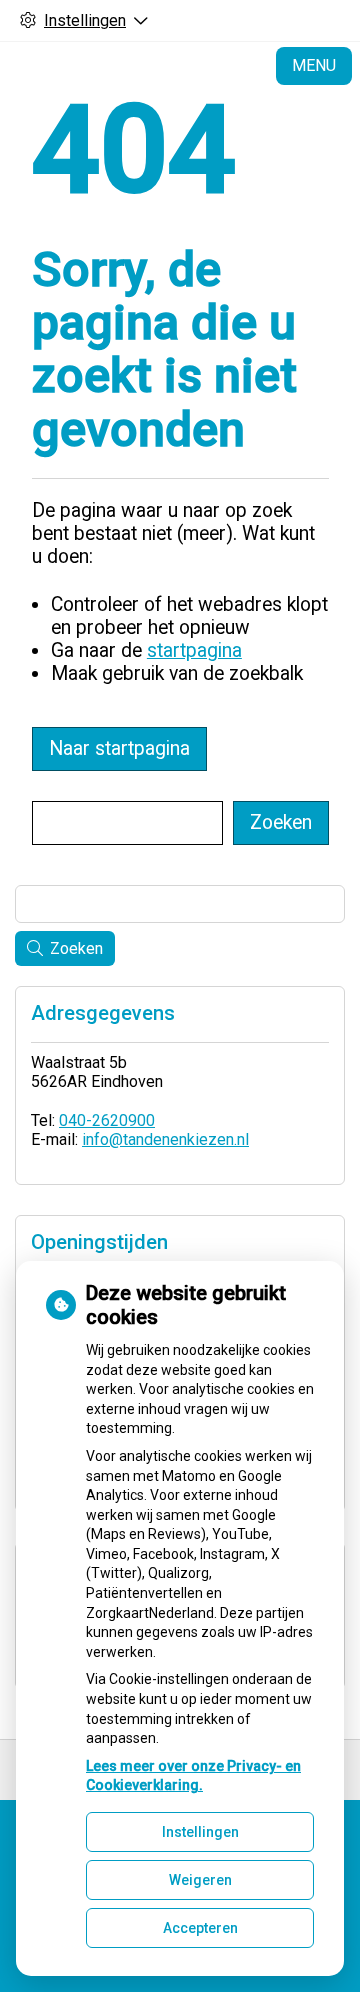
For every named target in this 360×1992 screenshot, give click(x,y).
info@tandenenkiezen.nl (165, 1139)
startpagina (194, 650)
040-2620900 (107, 1120)
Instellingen (200, 1832)
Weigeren (200, 1880)
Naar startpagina (119, 748)
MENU (314, 65)
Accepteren (200, 1928)
